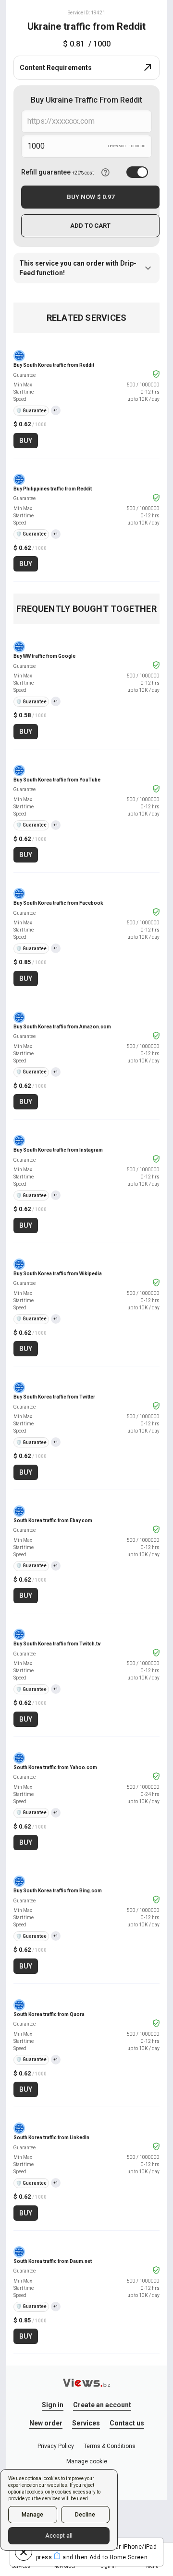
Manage (32, 2515)
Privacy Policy (56, 2446)
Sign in (53, 2405)
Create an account (102, 2405)
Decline (85, 2515)
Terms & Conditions (110, 2446)
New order (46, 2423)
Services (86, 2423)
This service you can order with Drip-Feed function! (78, 268)
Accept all (59, 2536)
